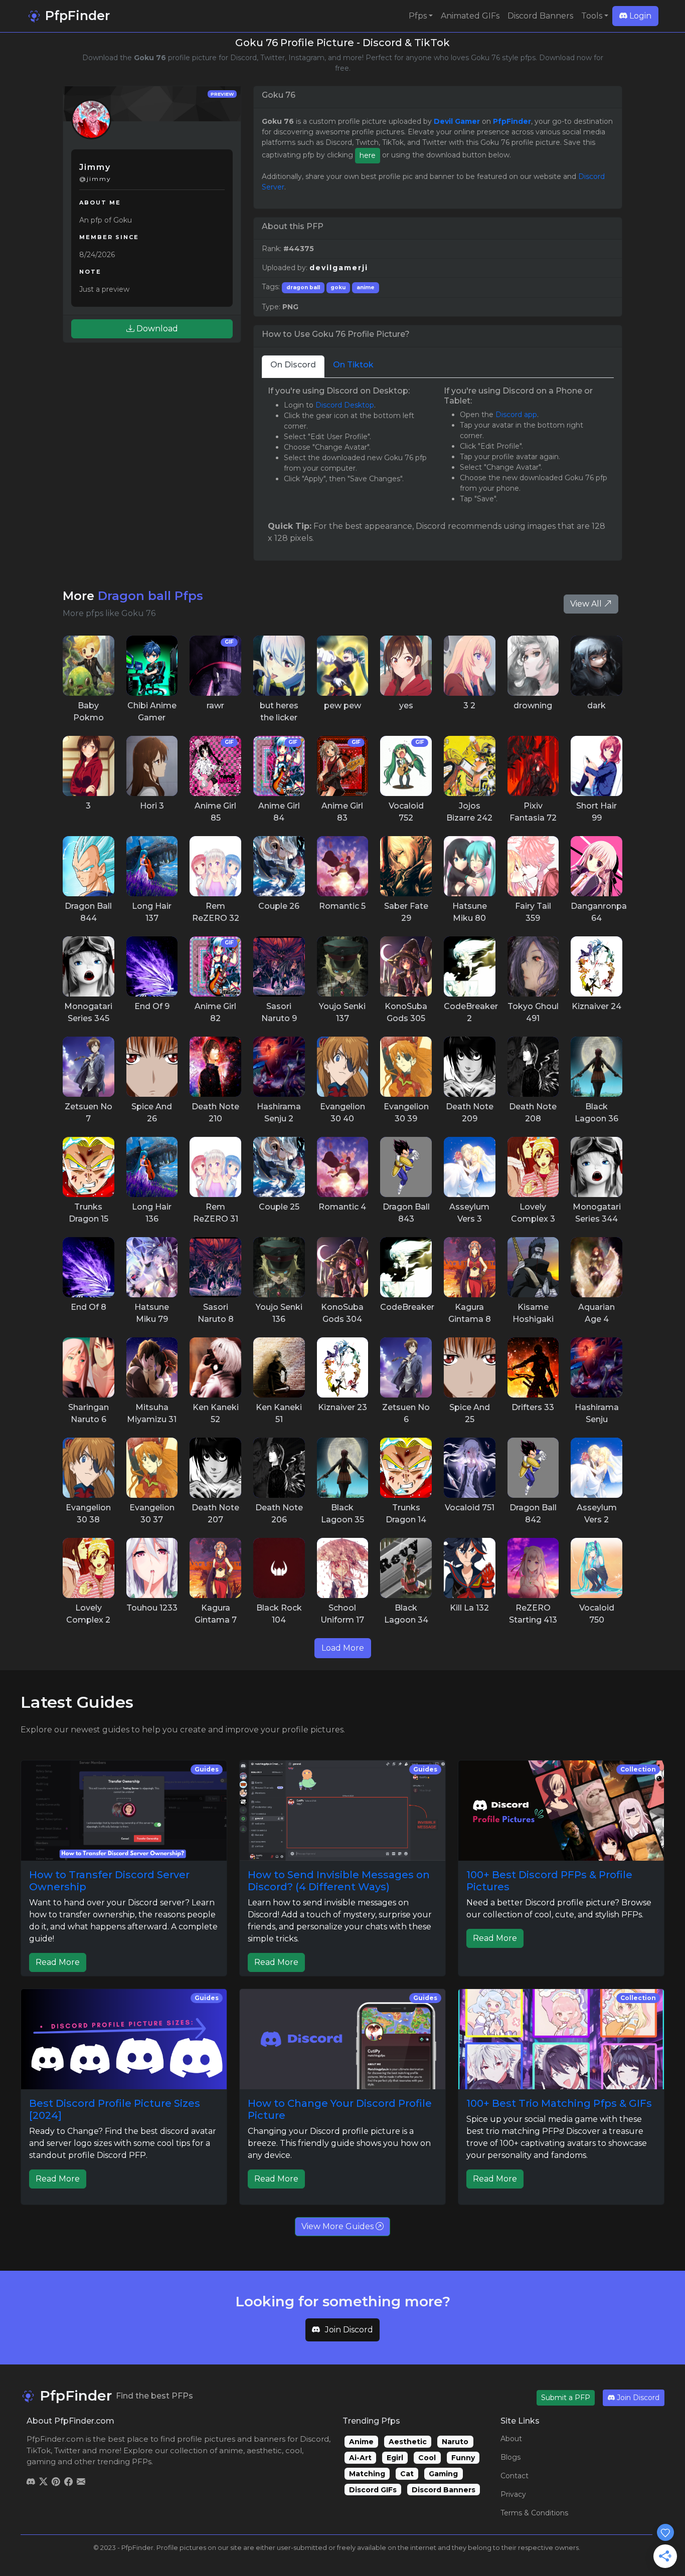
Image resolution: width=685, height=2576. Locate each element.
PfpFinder (76, 16)
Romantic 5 (342, 906)
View (88, 665)
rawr (215, 706)
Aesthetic (408, 2442)
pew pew (342, 706)
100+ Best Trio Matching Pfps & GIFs (559, 2103)
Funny (463, 2458)
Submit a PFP (566, 2398)
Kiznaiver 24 (596, 1006)
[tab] (293, 367)
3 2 (469, 706)
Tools (592, 16)
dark (596, 706)
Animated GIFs (470, 16)
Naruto (455, 2442)
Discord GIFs (373, 2490)
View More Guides (338, 2226)
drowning (533, 706)
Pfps (418, 16)
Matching (367, 2474)
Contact (515, 2476)
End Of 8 (89, 1307)
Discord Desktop (345, 405)
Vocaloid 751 (470, 1508)
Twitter (67, 2450)
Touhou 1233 (152, 1608)
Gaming (443, 2474)
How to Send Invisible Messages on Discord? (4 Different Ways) (339, 1881)
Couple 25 (279, 1207)
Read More (58, 1962)
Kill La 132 (469, 1608)
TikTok (39, 2450)
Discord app (516, 415)
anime (366, 287)
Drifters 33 (533, 1407)
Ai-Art (360, 2458)
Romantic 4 (342, 1207)
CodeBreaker (407, 1307)
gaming (41, 2461)
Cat (407, 2474)
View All (587, 604)
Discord (314, 2439)
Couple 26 (279, 906)
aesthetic (264, 2450)
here (368, 155)
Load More (343, 1648)
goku (338, 287)
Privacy (513, 2494)
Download (156, 329)
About (511, 2439)
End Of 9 (152, 1006)
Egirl (395, 2458)
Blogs (510, 2457)
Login (639, 16)
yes (406, 706)
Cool (427, 2458)
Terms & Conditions (534, 2513)
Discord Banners (540, 16)
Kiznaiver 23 (342, 1407)
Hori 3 (152, 806)
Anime (361, 2442)
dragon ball (303, 287)
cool (294, 2450)
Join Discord (349, 2330)
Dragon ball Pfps (150, 596)
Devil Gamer (457, 121)
